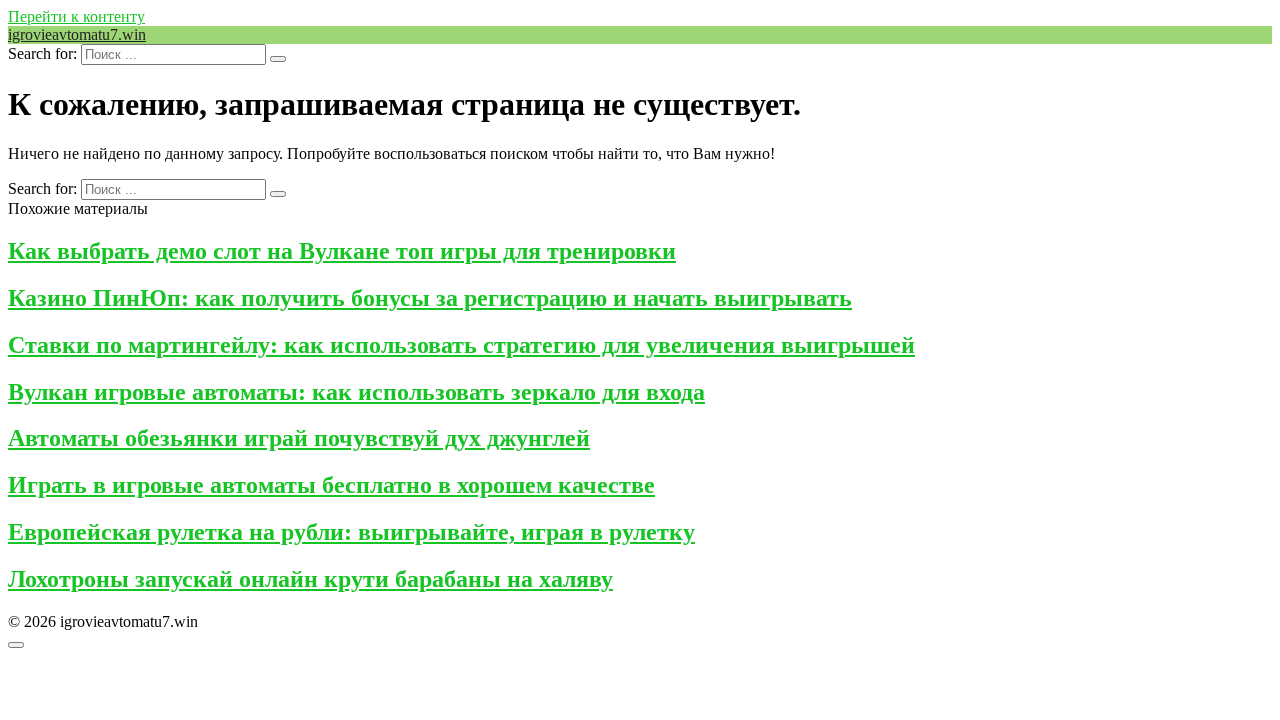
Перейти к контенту (76, 16)
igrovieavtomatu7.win (77, 34)
